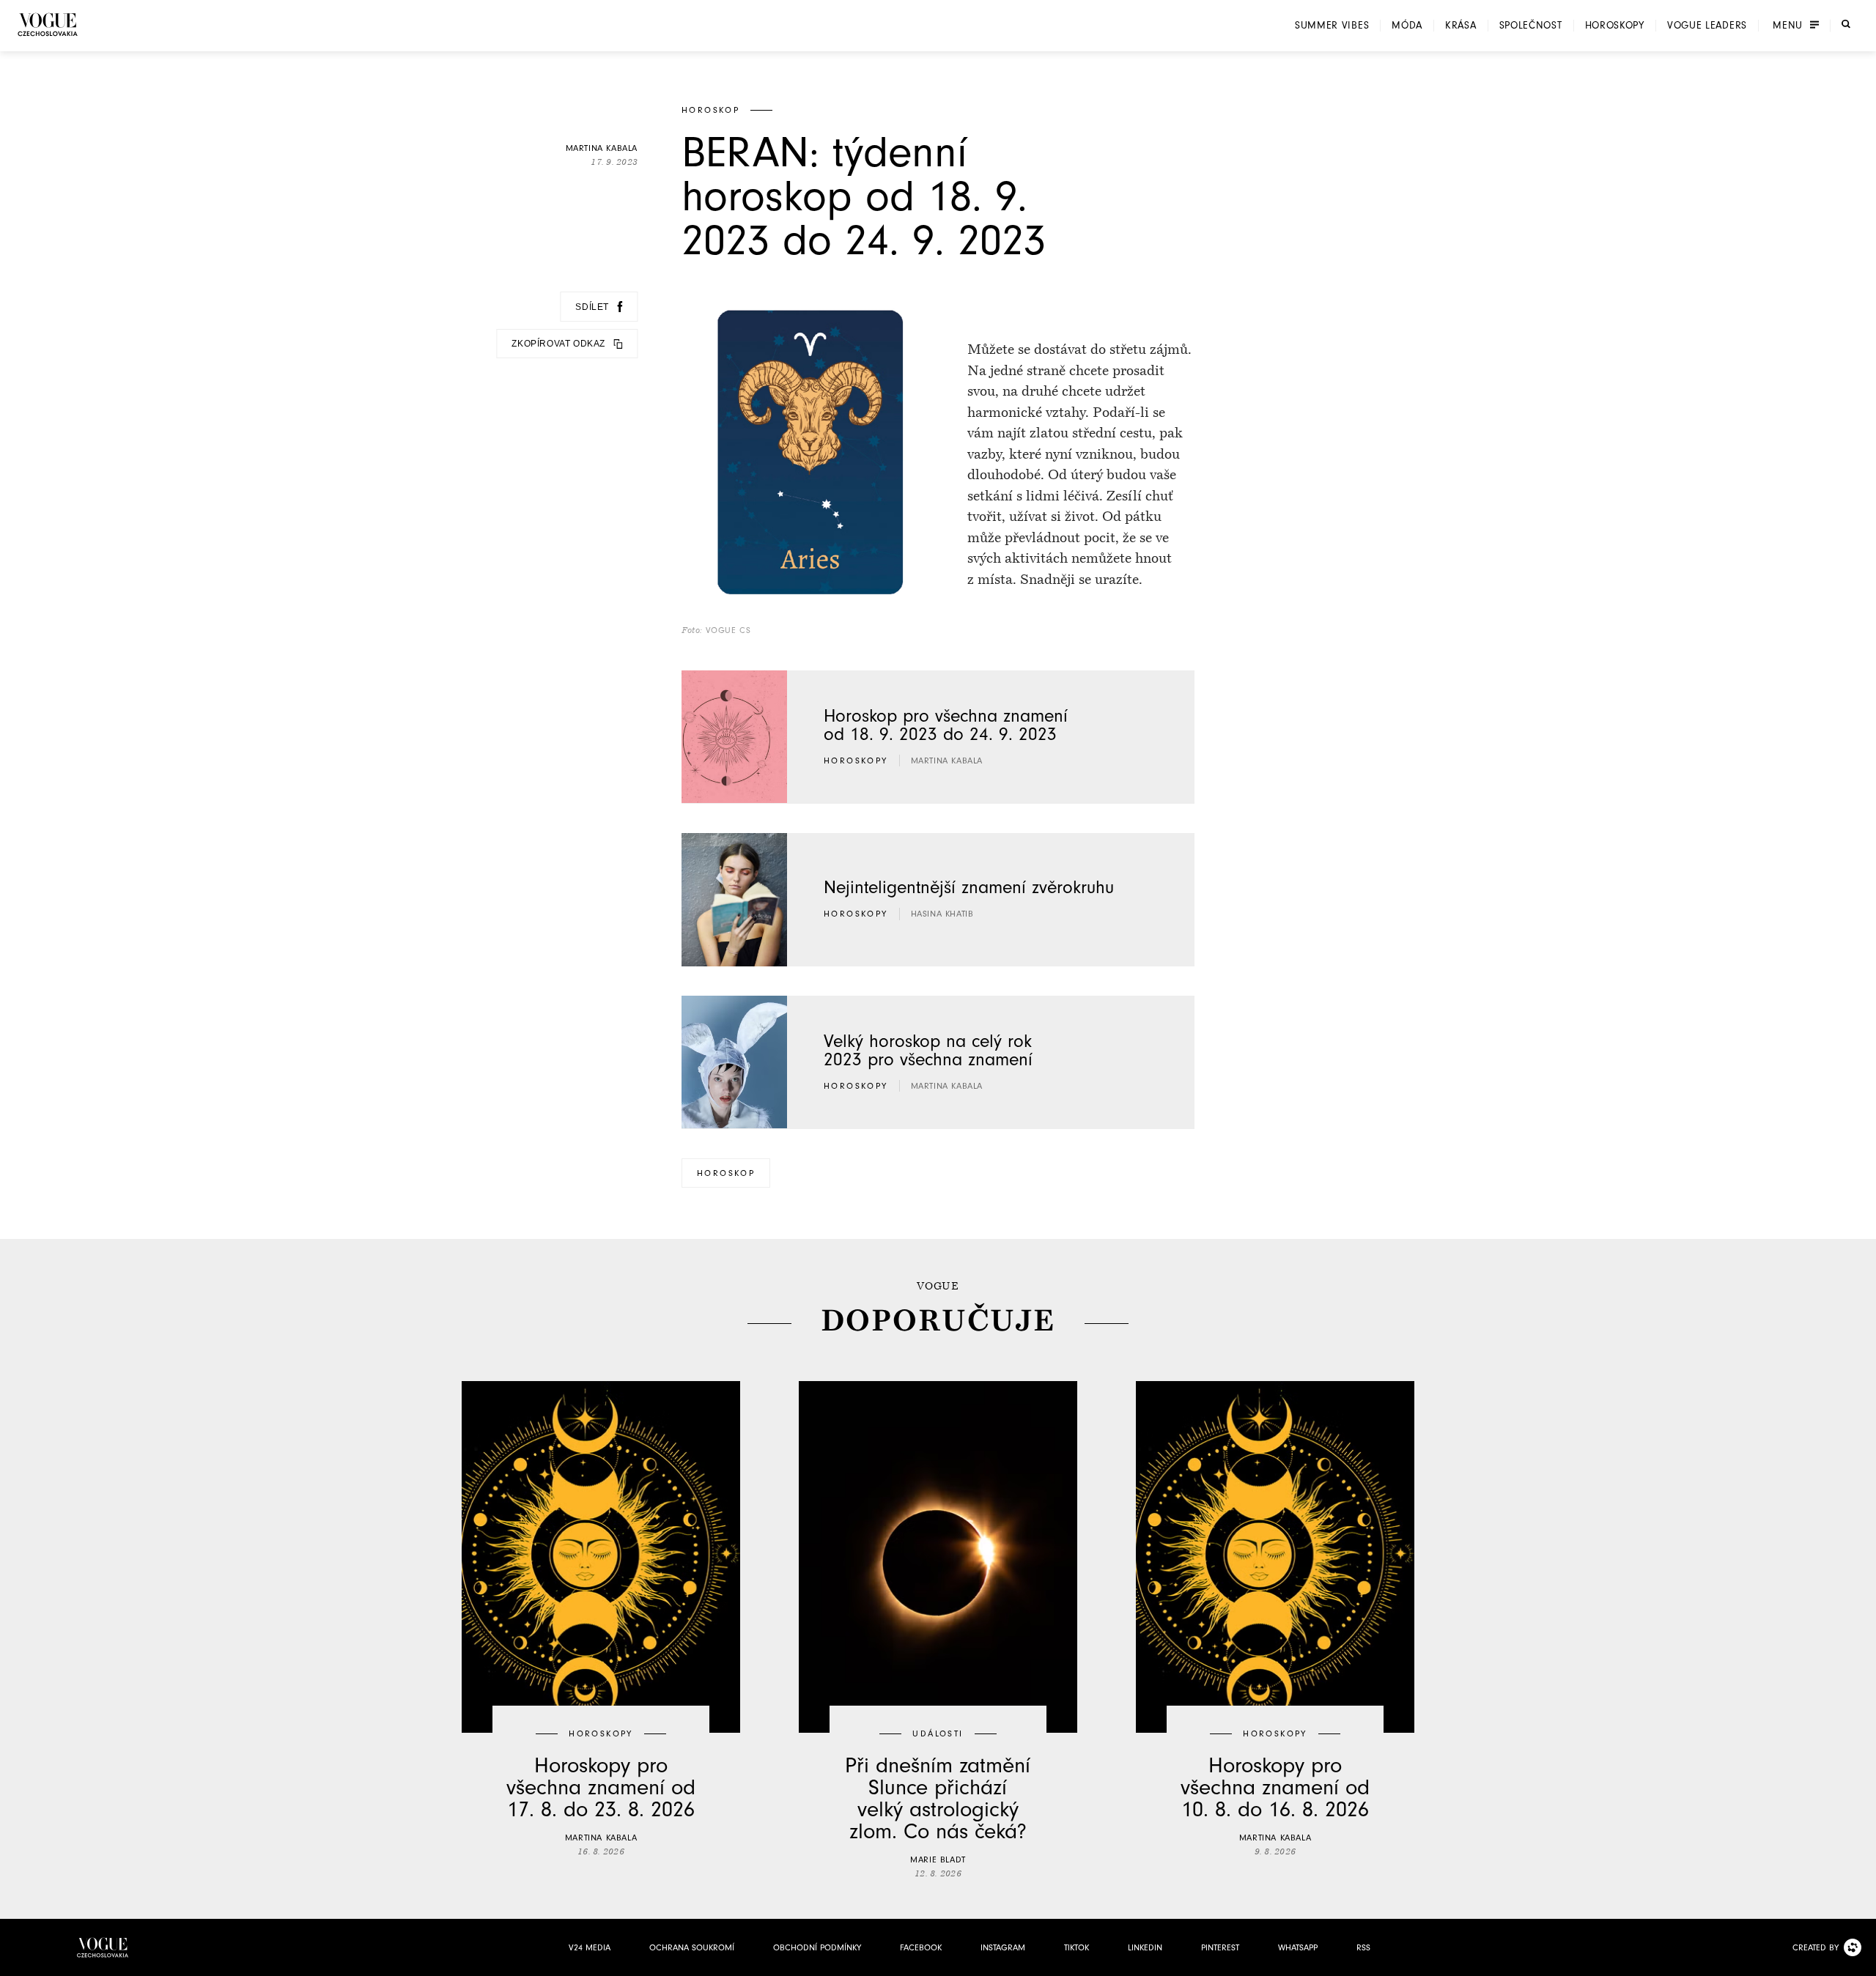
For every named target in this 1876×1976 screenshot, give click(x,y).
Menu (1788, 26)
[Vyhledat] (1846, 24)
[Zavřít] (1861, 1961)
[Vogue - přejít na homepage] (48, 25)
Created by (1816, 1947)
